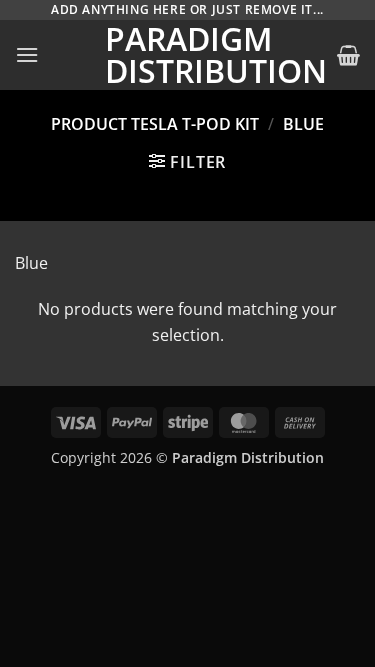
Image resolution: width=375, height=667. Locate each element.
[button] (27, 54)
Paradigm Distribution (188, 55)
